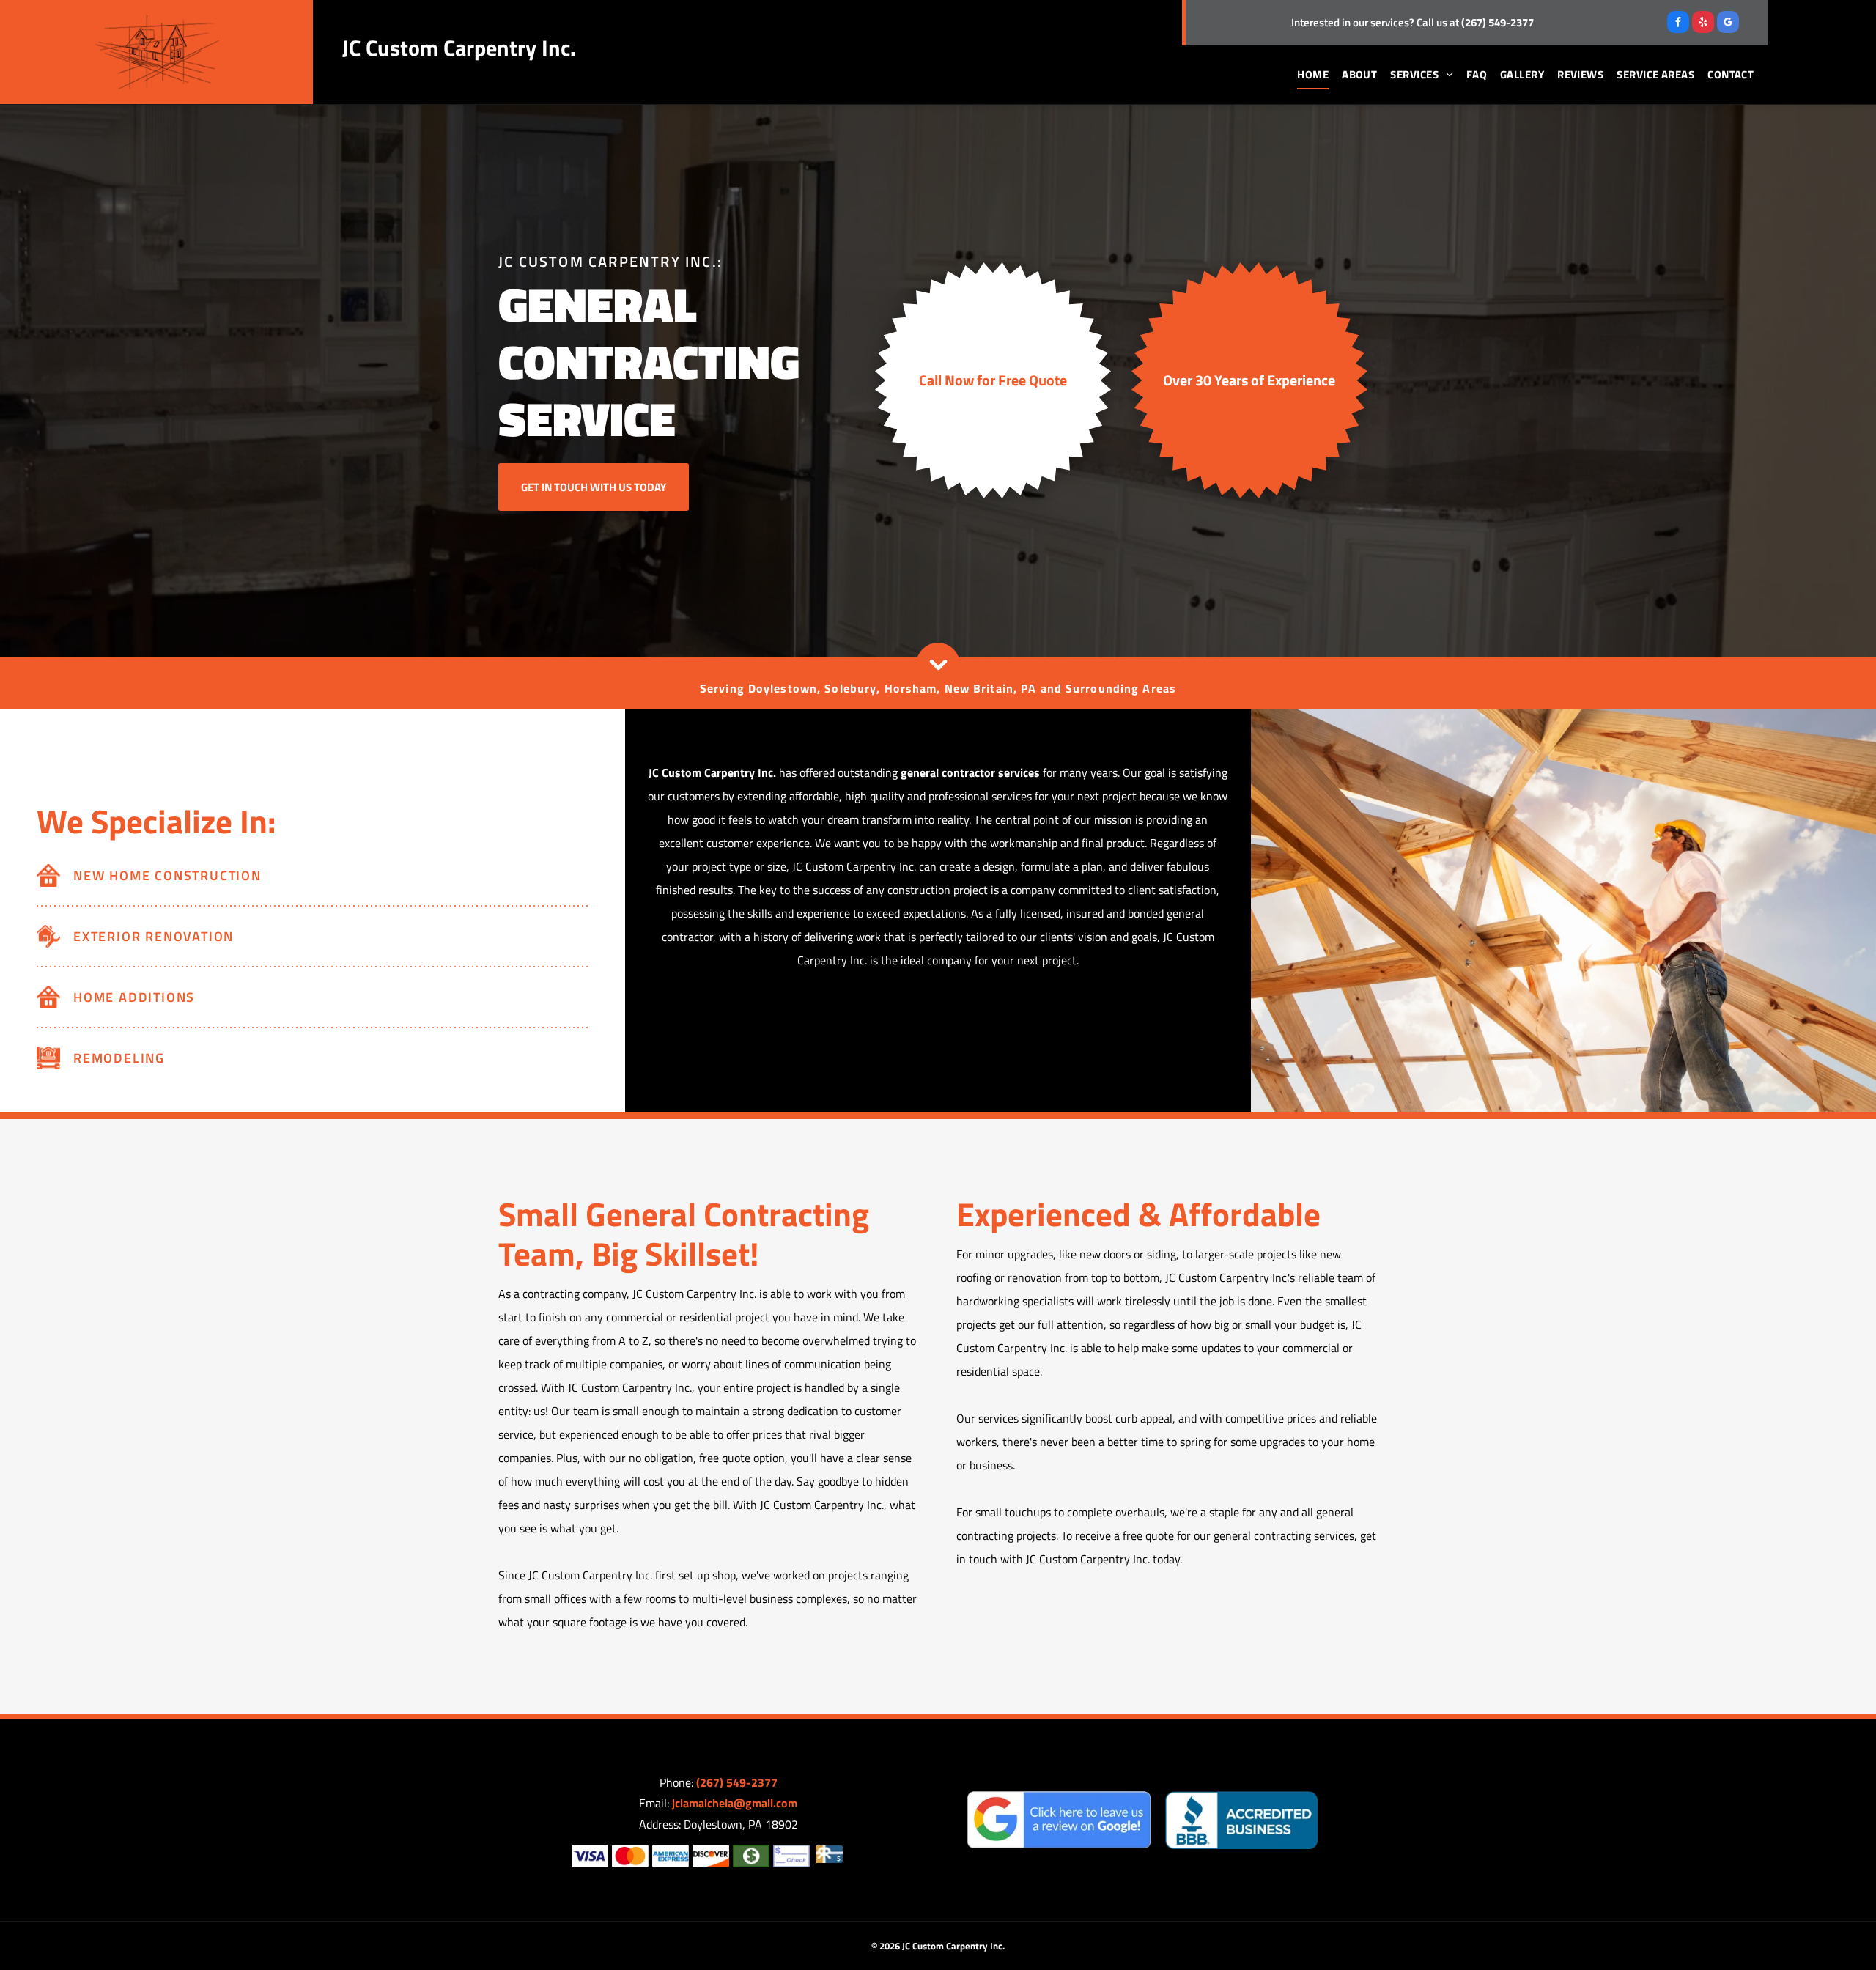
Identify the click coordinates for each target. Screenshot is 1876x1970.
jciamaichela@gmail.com (735, 1803)
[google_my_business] (1728, 24)
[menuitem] (1306, 75)
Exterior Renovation (154, 936)
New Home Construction (167, 875)
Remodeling (119, 1058)
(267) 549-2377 (1498, 22)
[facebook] (1678, 24)
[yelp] (1703, 24)
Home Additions (134, 997)
